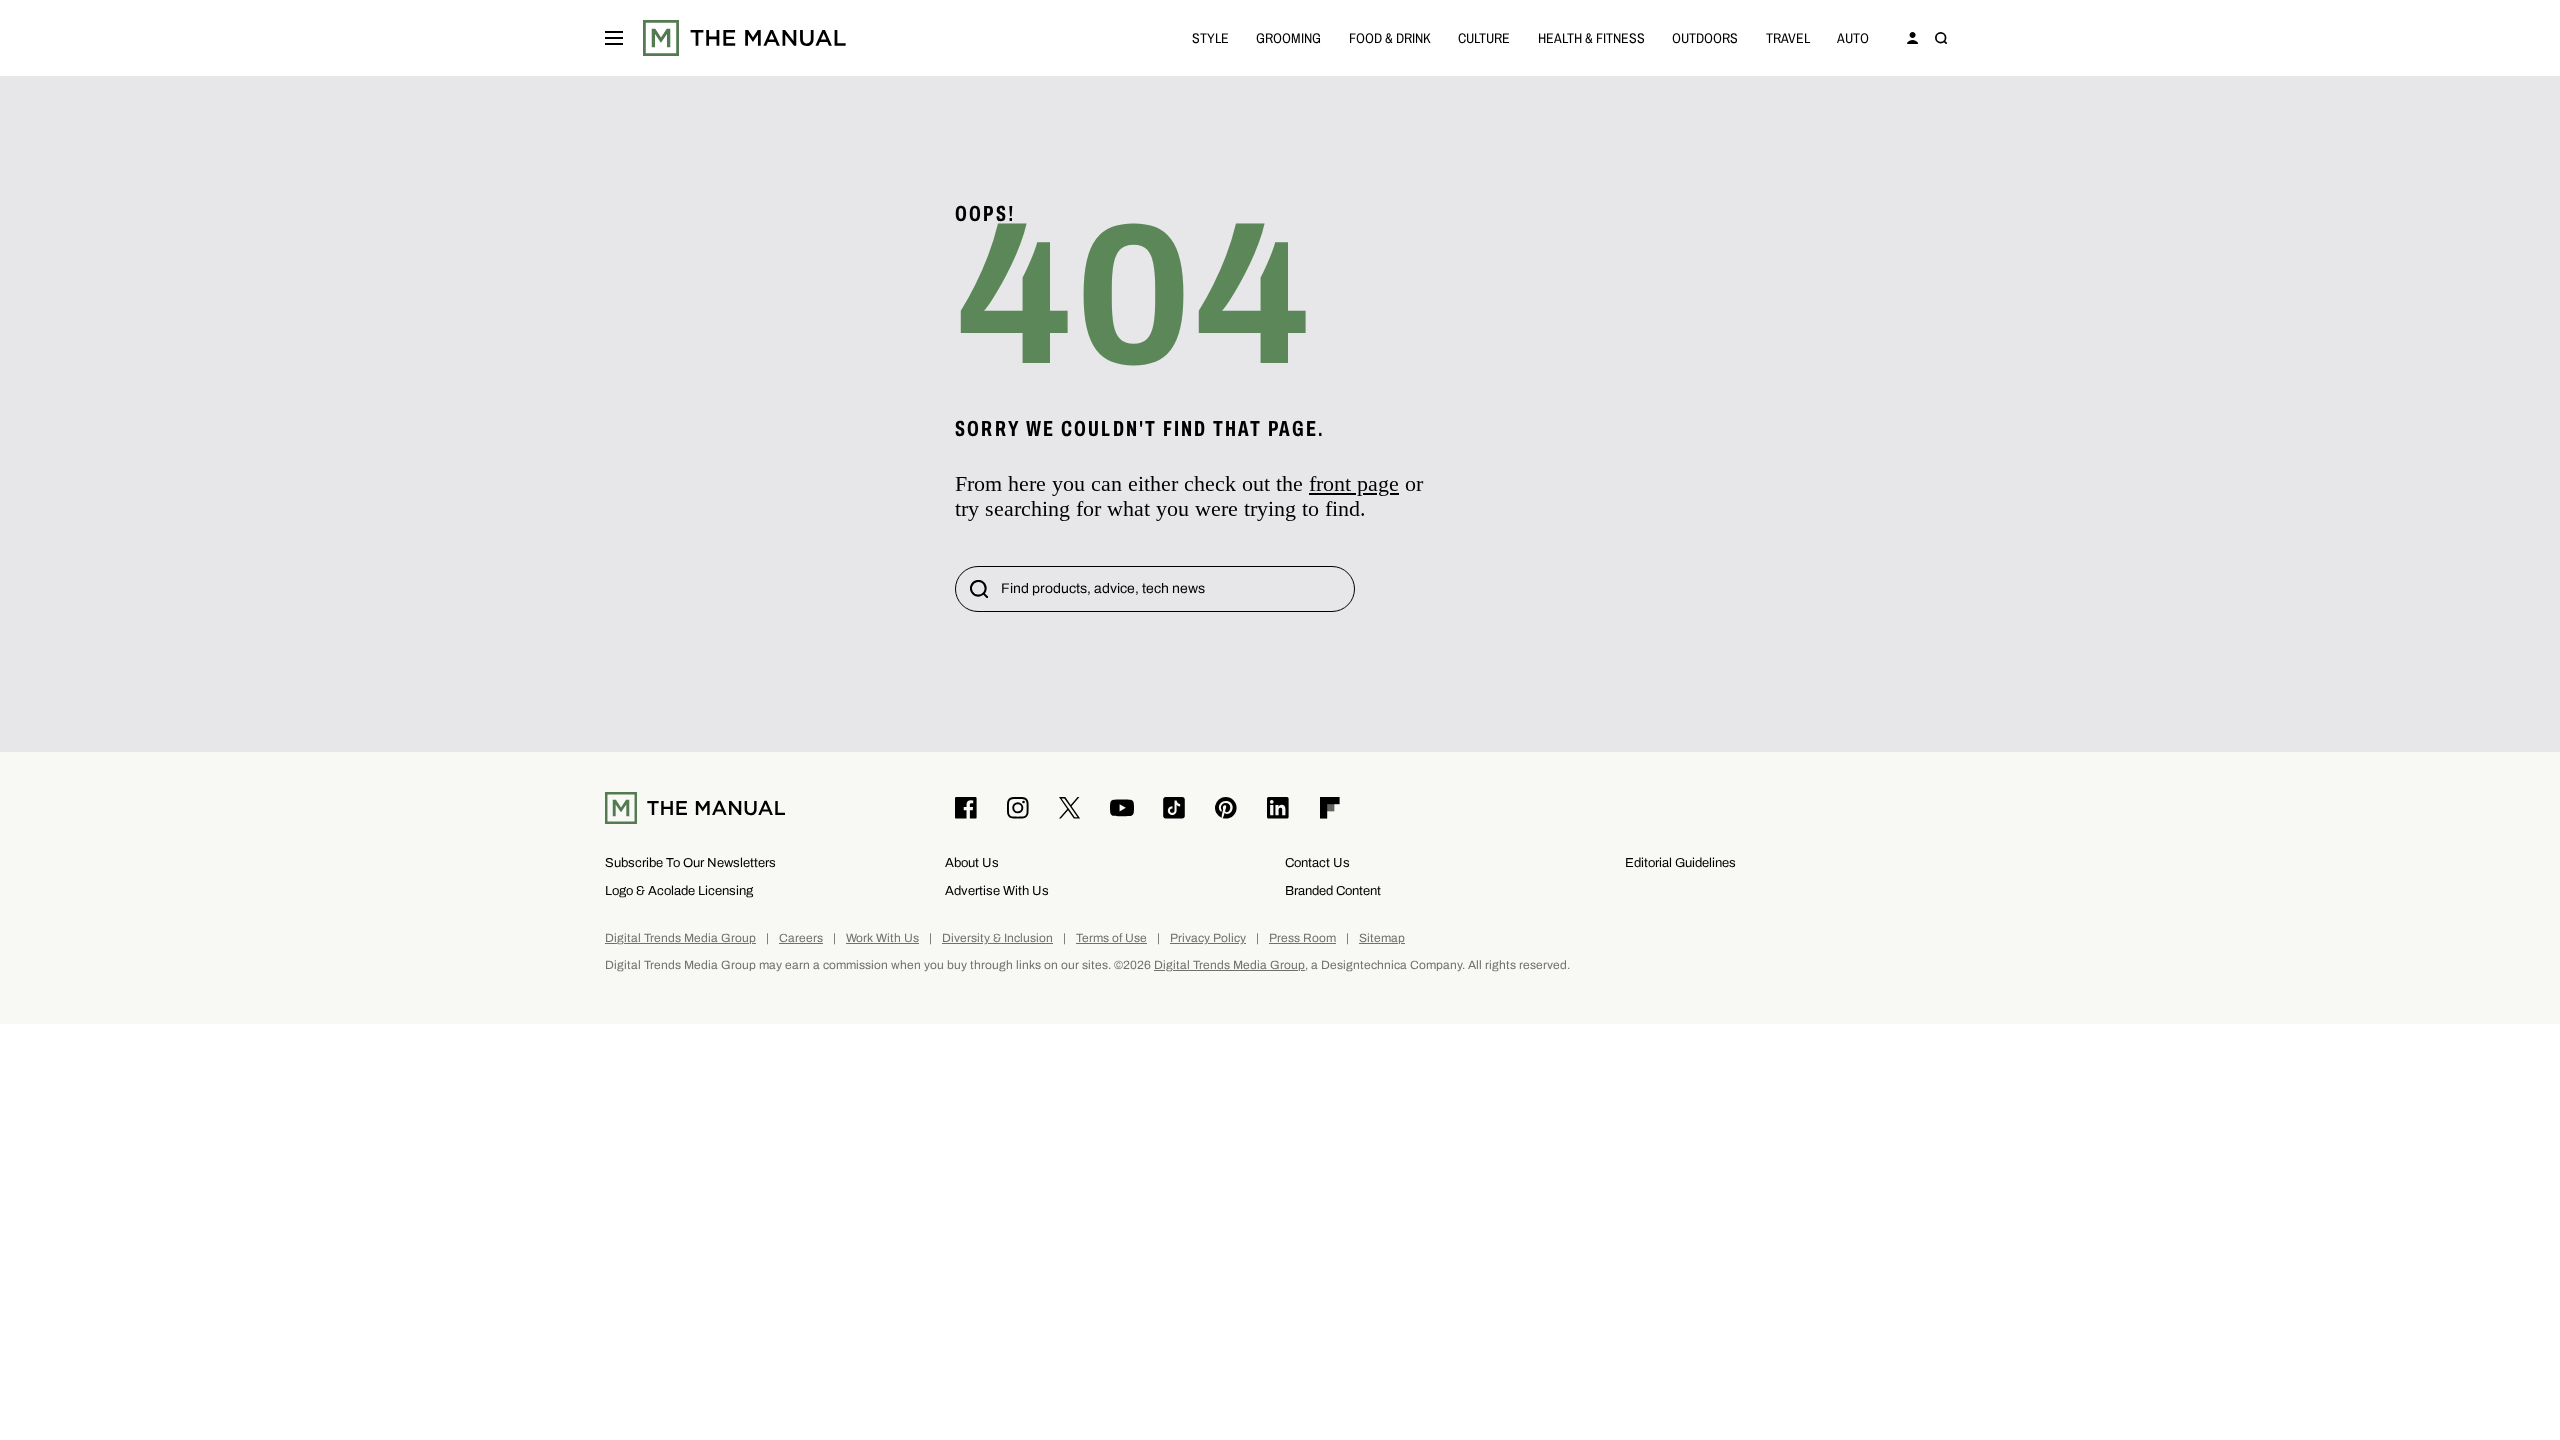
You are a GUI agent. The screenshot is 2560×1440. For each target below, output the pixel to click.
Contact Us (1317, 862)
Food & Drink (1390, 37)
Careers (801, 938)
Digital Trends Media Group (680, 938)
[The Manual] (744, 38)
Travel (1788, 37)
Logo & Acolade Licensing (679, 890)
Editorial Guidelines (1680, 862)
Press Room (1302, 938)
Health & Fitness (1591, 37)
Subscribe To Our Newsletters (690, 862)
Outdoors (1705, 37)
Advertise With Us (997, 890)
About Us (972, 862)
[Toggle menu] (614, 38)
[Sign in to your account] (1913, 38)
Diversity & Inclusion (997, 938)
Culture (1484, 37)
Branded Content (1333, 890)
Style (1210, 37)
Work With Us (882, 938)
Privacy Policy (1208, 938)
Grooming (1288, 37)
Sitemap (1382, 938)
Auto (1853, 37)
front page (1354, 483)
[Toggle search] (1941, 38)
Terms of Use (1111, 938)
